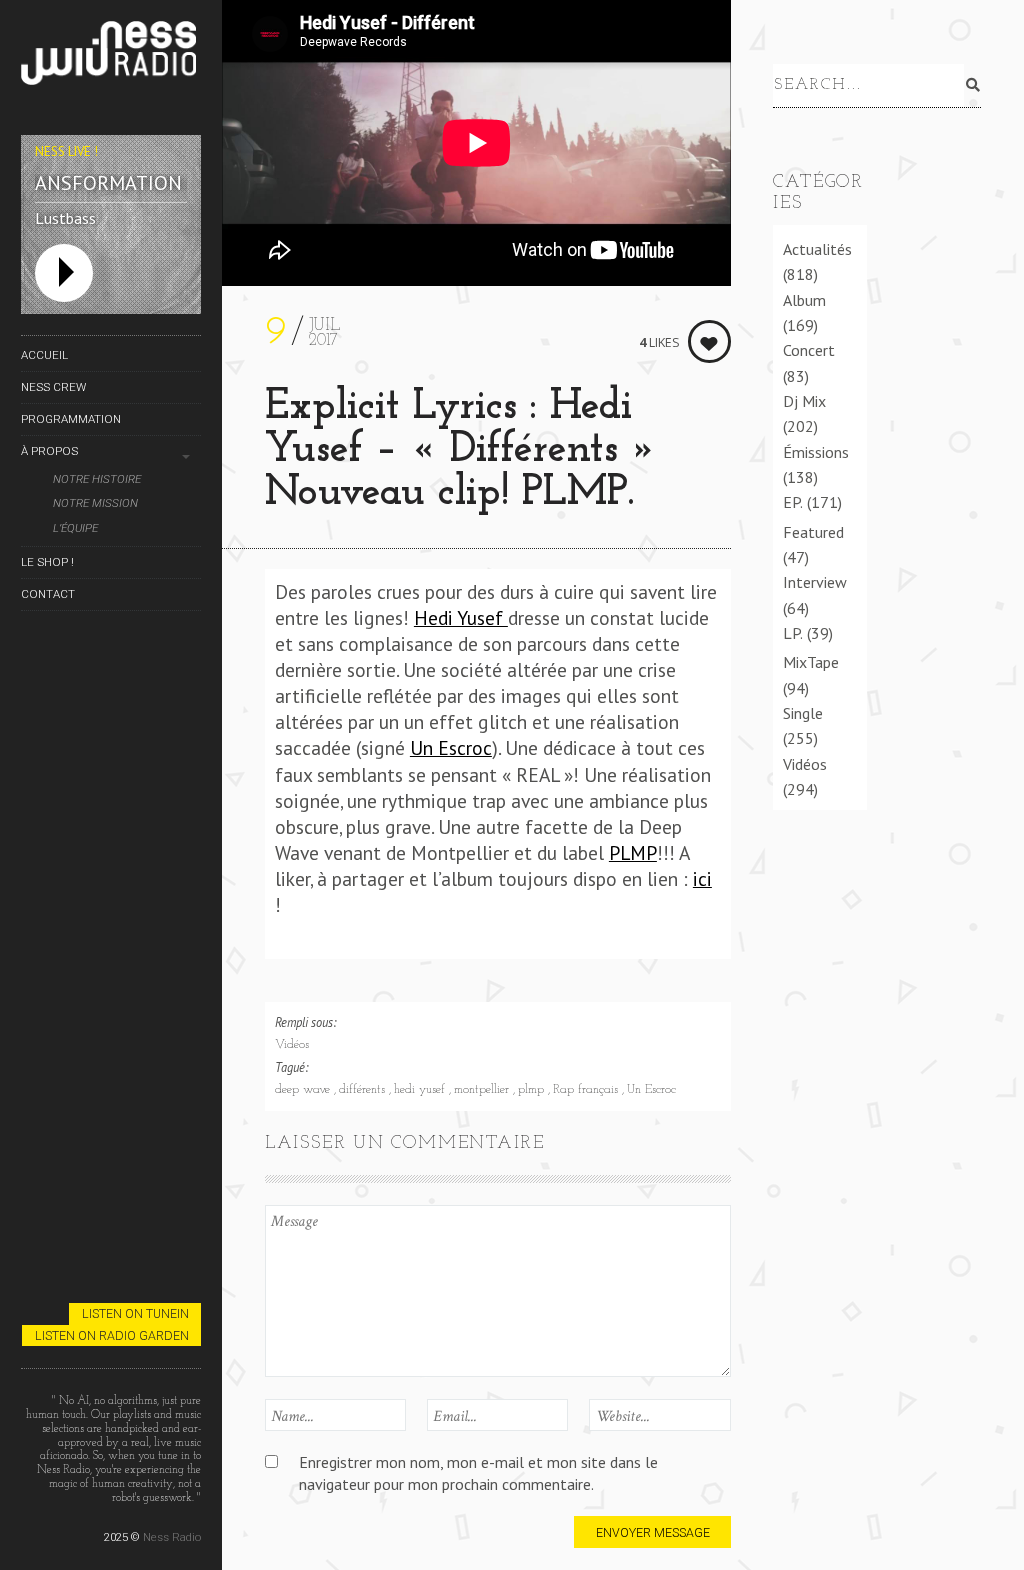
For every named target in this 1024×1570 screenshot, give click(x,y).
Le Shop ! (47, 562)
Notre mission (95, 503)
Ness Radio (172, 1537)
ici (702, 878)
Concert (809, 350)
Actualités (817, 249)
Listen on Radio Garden (112, 1335)
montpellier (483, 1090)
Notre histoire (97, 479)
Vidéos (292, 1045)
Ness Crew (53, 387)
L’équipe (75, 528)
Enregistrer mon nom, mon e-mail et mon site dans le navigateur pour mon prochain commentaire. (478, 1472)
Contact (48, 594)
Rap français (587, 1090)
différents (364, 1090)
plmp (533, 1090)
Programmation (71, 419)
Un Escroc (451, 747)
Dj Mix (804, 401)
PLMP (633, 852)
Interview (815, 582)
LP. (793, 633)
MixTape (811, 662)
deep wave (304, 1090)
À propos (49, 451)
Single (803, 713)
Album (804, 300)
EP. (793, 502)
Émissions (816, 452)
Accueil (44, 355)
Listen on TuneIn (135, 1313)
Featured (813, 532)
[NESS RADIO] (111, 56)
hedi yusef (421, 1090)
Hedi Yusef (461, 617)
